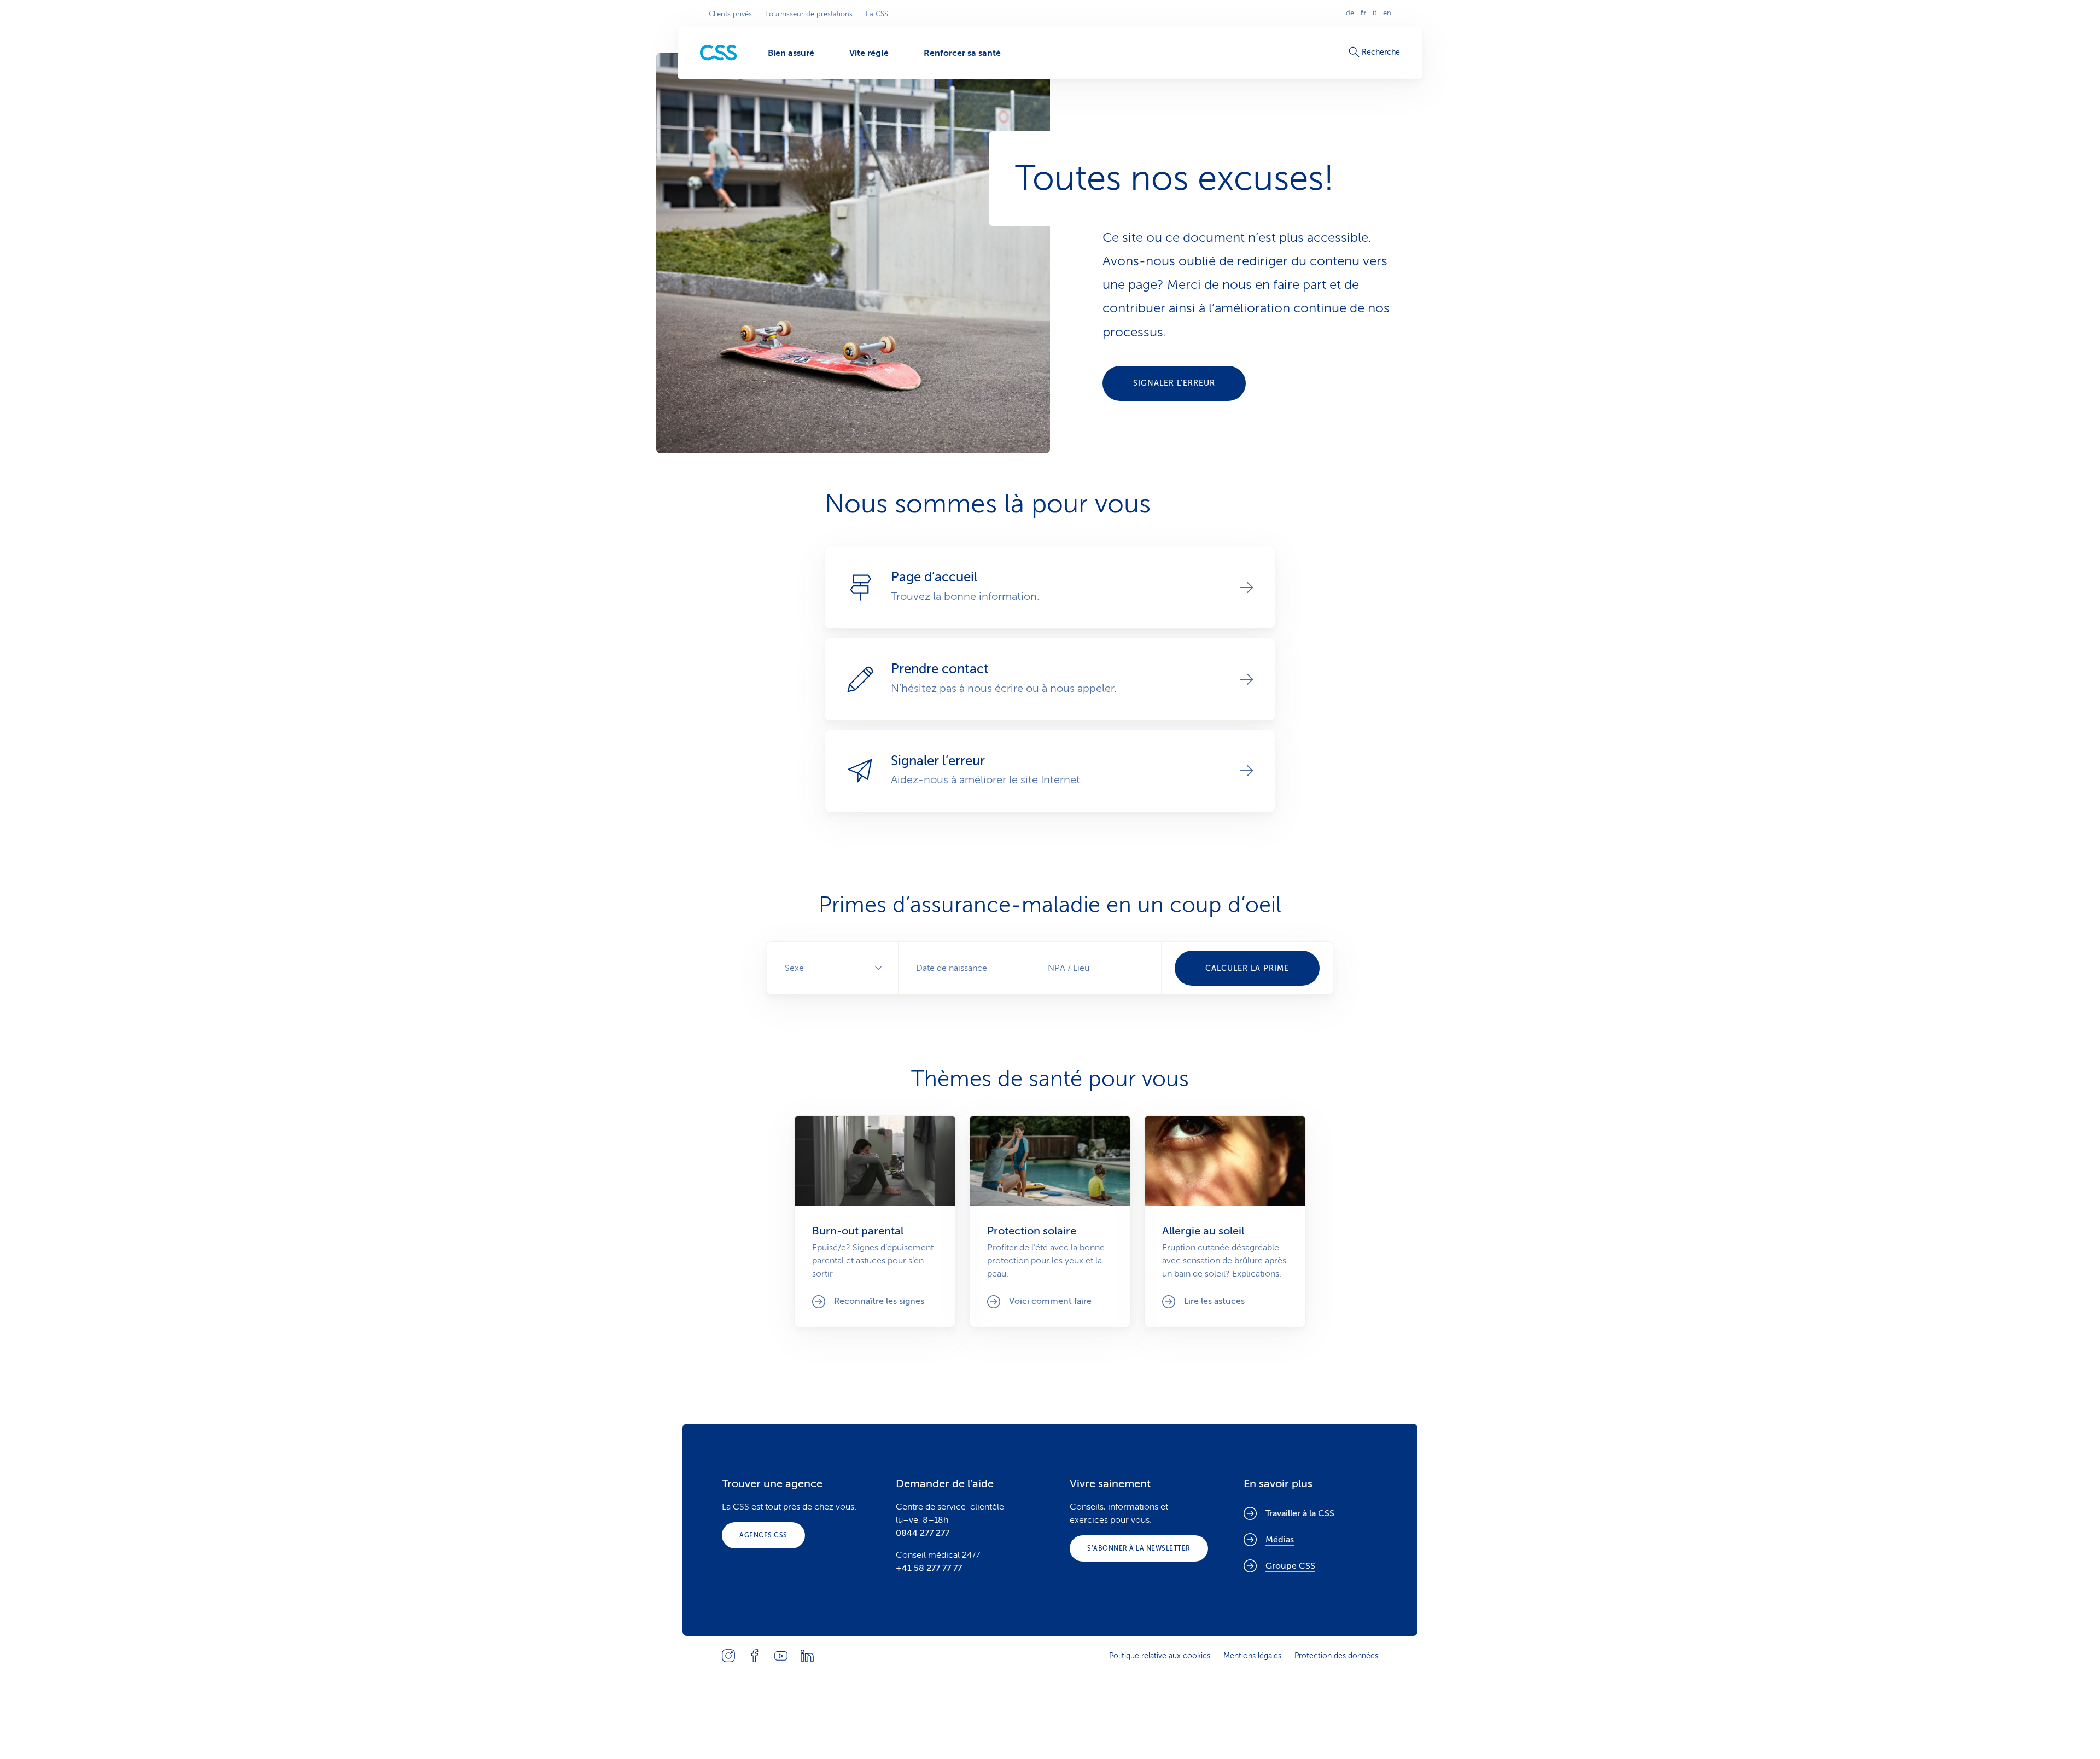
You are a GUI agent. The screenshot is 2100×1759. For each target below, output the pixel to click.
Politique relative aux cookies (1160, 1656)
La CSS (877, 14)
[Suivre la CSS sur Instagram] (728, 1656)
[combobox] (1096, 968)
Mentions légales (1252, 1656)
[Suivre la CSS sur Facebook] (755, 1656)
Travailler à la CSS (1300, 1513)
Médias (1280, 1540)
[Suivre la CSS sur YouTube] (781, 1656)
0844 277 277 (923, 1533)
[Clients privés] (719, 53)
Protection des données (1336, 1656)
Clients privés (730, 14)
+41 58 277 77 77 (929, 1568)
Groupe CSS (1290, 1566)
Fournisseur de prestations (809, 14)
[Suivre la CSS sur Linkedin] (807, 1656)
